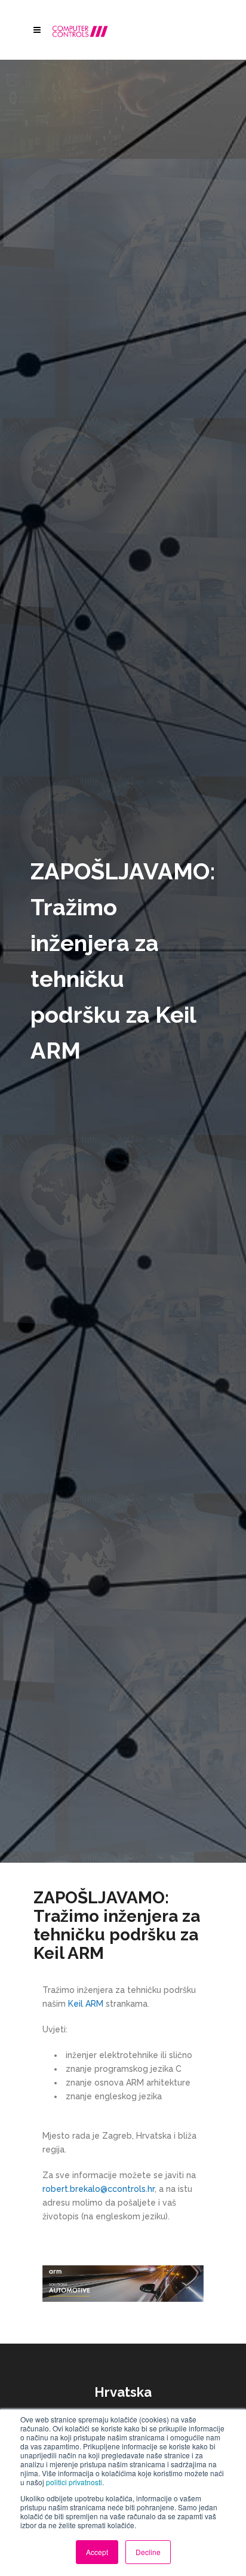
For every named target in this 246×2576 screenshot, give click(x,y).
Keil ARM (86, 2004)
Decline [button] (148, 2552)
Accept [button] (97, 2552)
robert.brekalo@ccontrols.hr (99, 2189)
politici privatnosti (74, 2482)
